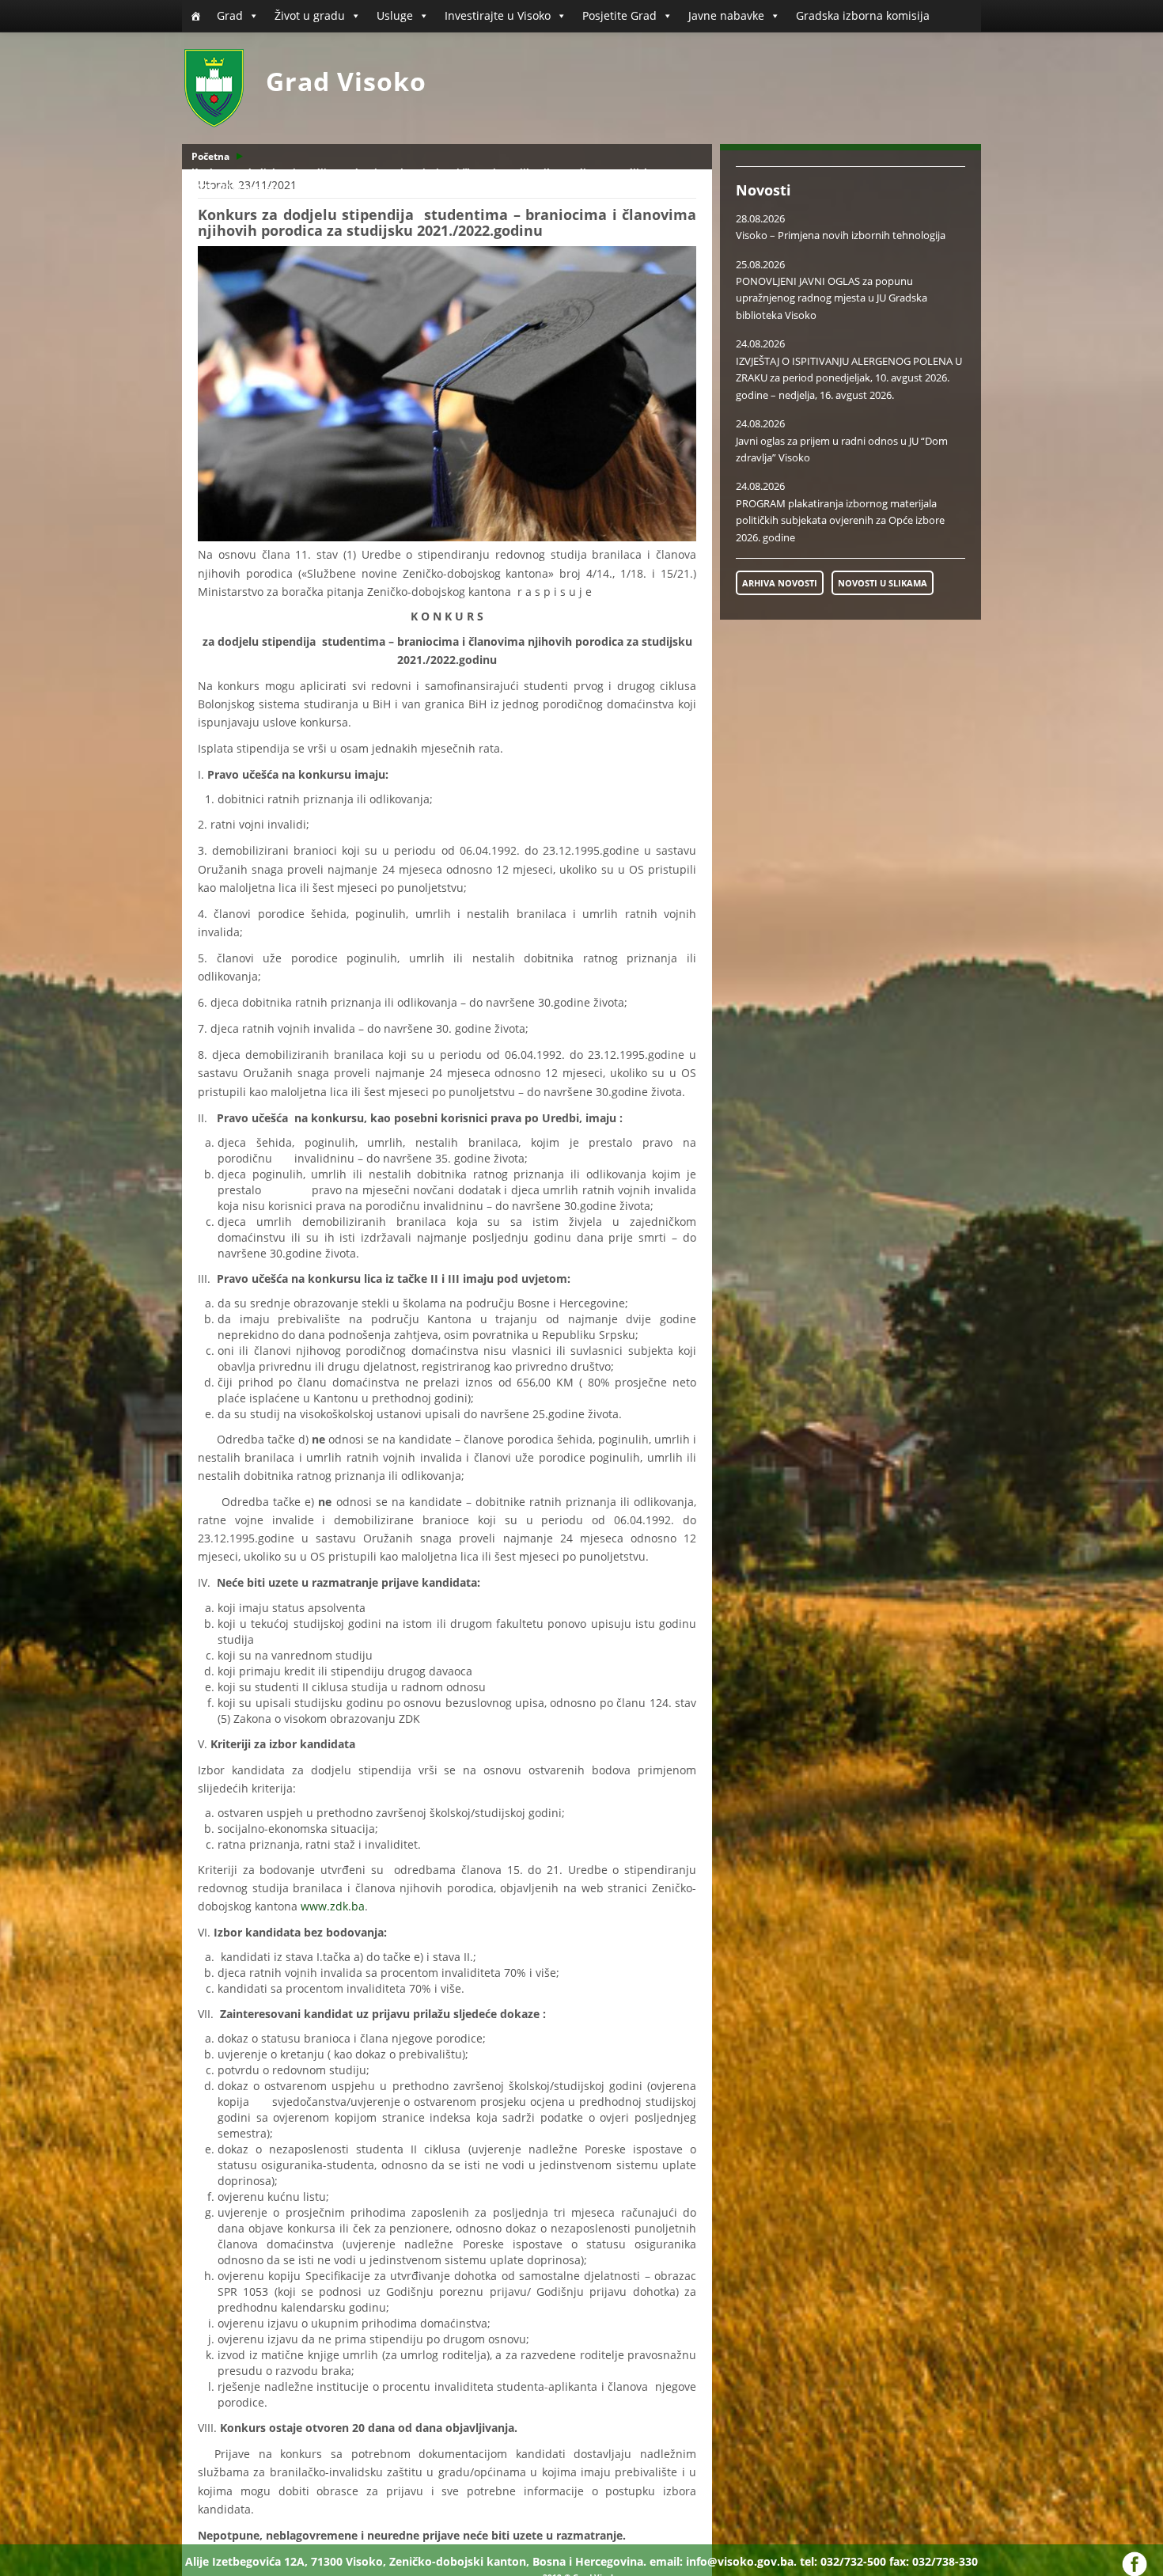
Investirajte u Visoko (498, 15)
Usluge (395, 15)
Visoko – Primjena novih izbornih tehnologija (841, 235)
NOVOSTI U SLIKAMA (883, 583)
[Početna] (195, 16)
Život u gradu (310, 15)
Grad (230, 15)
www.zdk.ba (333, 1906)
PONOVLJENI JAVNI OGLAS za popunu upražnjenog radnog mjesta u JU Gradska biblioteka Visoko (832, 298)
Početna (210, 156)
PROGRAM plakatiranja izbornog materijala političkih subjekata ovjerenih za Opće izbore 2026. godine (840, 520)
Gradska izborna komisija (863, 15)
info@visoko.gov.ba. (741, 2561)
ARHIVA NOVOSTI (780, 583)
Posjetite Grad (619, 15)
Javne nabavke (726, 15)
